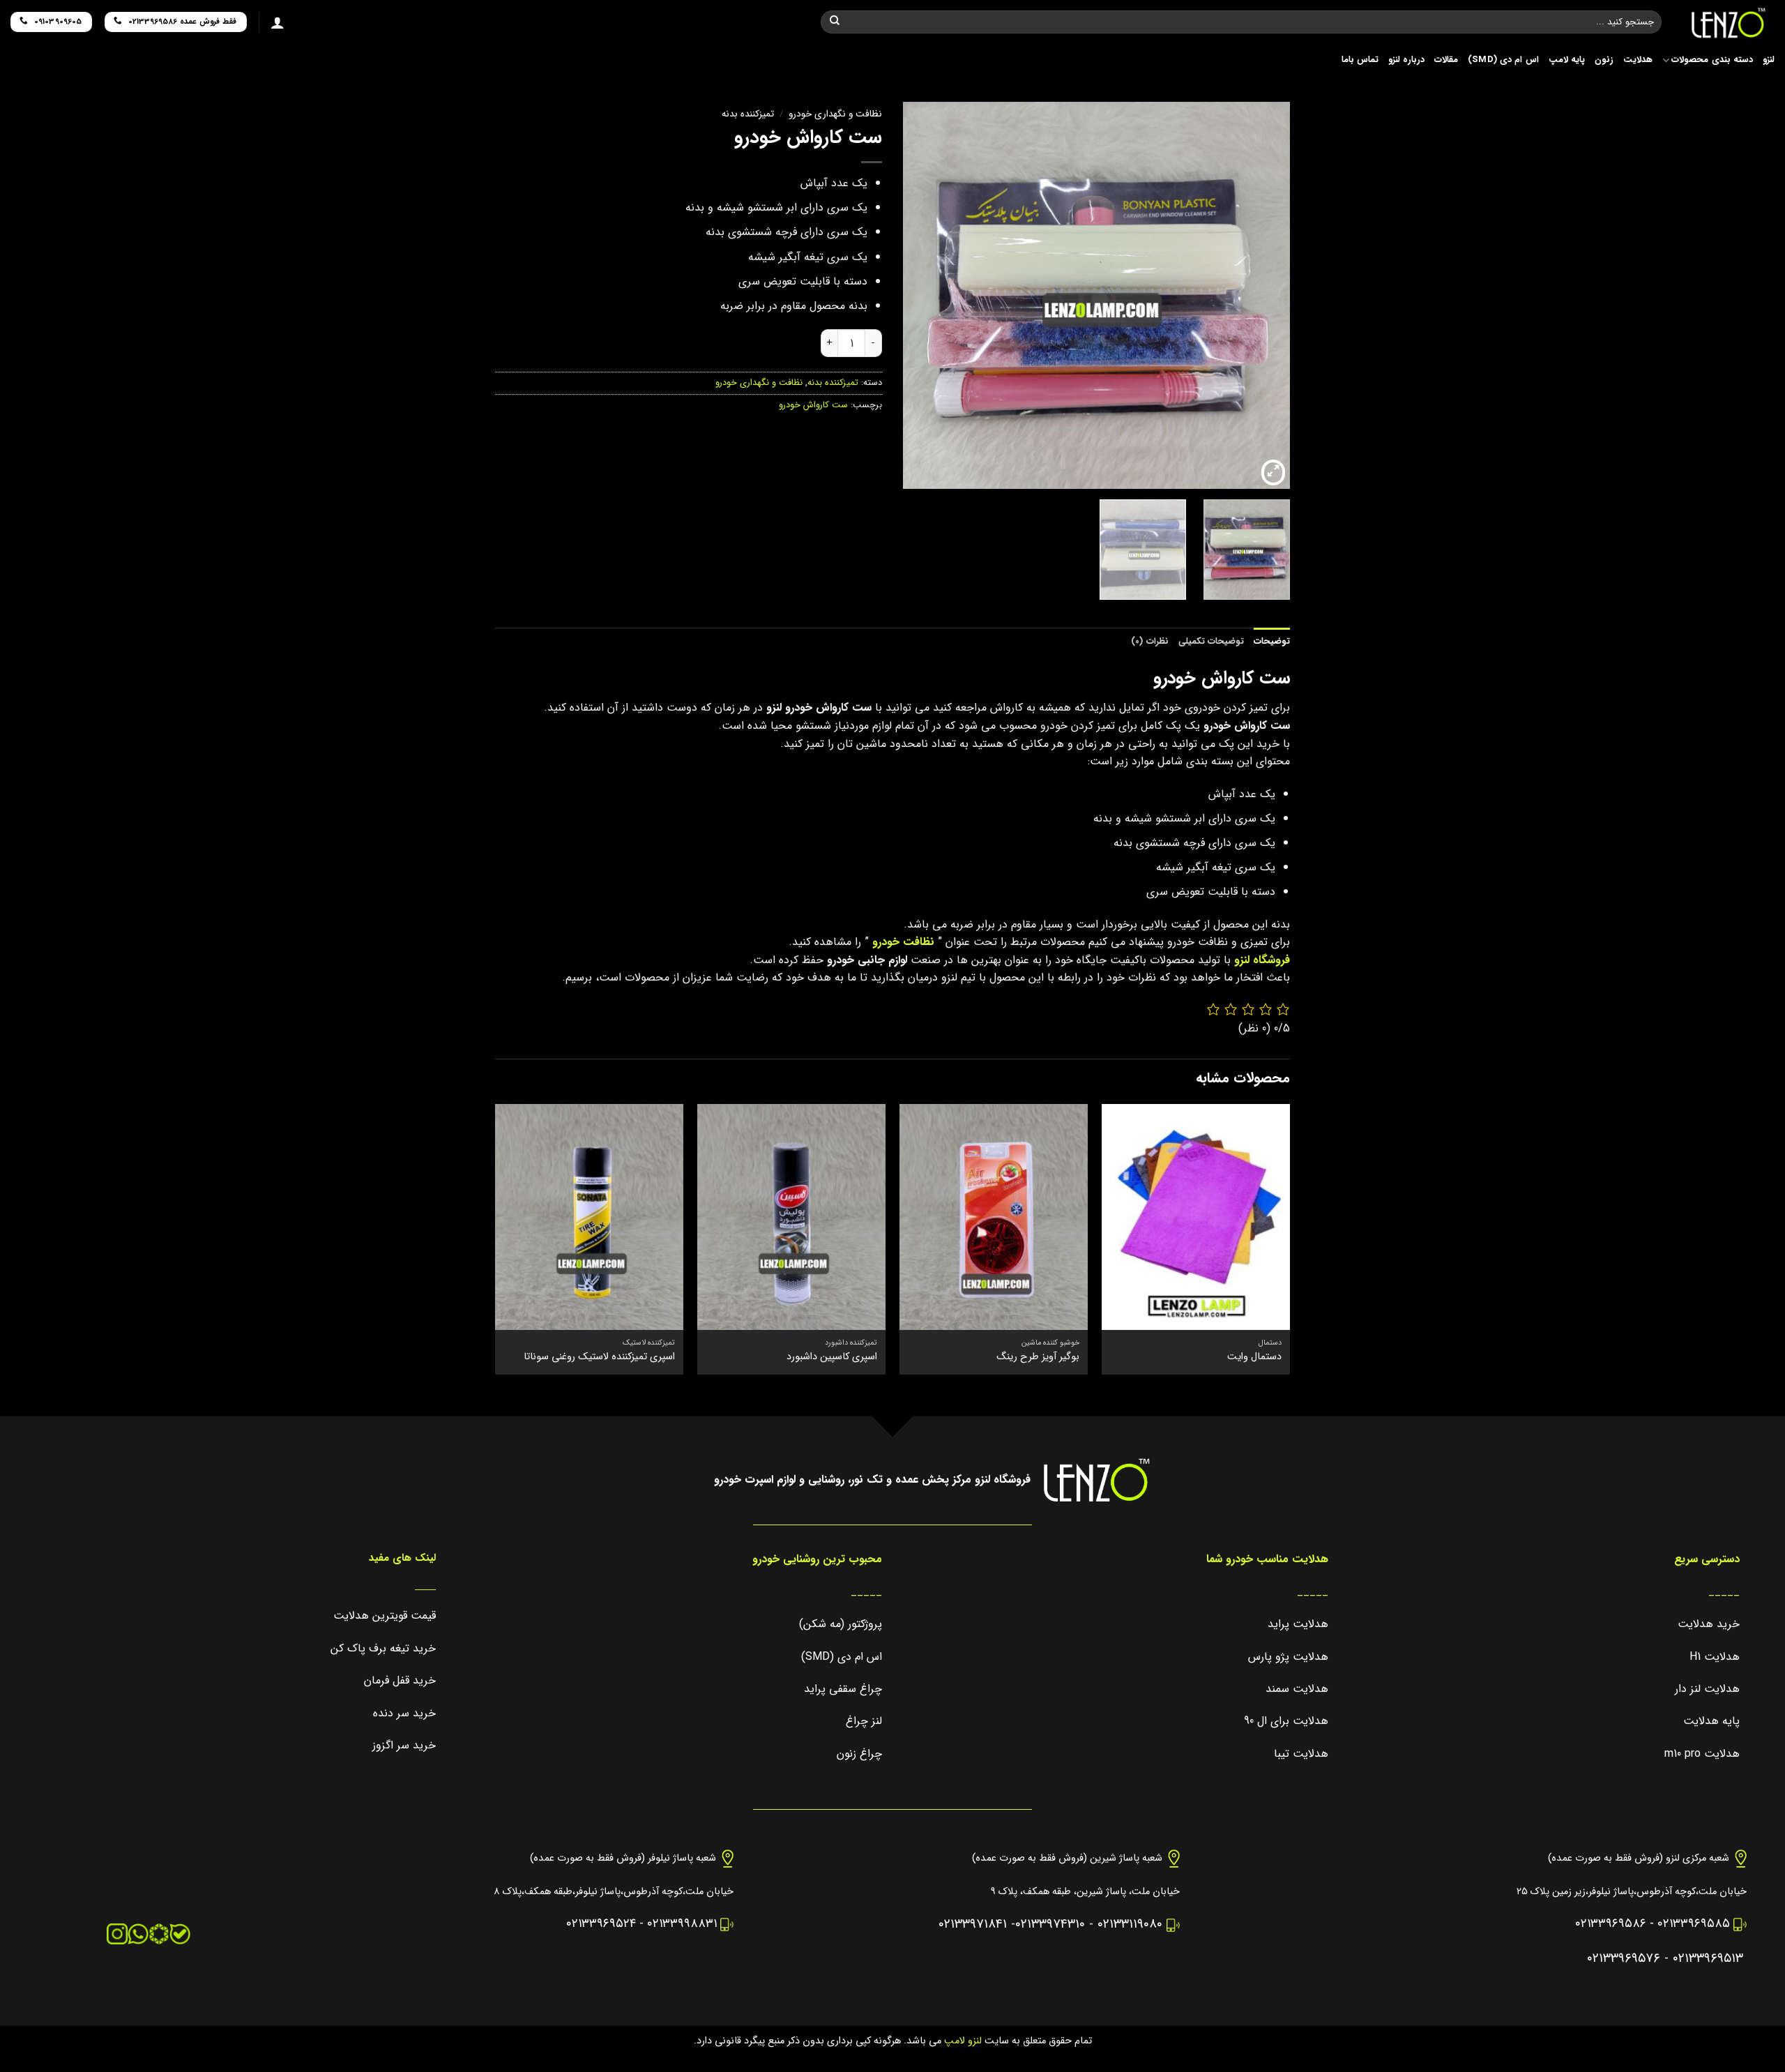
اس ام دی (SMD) (1503, 60)
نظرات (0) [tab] (1149, 642)
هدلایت (1638, 60)
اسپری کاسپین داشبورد (832, 1358)
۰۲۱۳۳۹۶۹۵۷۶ (1624, 1959)
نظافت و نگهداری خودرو (835, 114)
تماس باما (1360, 60)
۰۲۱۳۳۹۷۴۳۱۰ (1050, 1924)
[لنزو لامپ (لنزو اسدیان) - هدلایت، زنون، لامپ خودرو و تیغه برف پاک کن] (1729, 23)
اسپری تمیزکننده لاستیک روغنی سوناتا (599, 1358)
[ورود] (278, 22)
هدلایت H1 (1715, 1657)
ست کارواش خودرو (813, 405)
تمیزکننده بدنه (748, 114)
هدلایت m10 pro (1702, 1754)
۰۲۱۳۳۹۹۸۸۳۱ (682, 1924)
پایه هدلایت (1711, 1721)
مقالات (1446, 60)
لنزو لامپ (962, 2041)
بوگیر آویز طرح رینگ (1038, 1358)
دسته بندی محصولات (1712, 60)
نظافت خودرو (903, 942)
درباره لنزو (1406, 60)
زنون (1604, 60)
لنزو (1769, 60)
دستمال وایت (1254, 1358)
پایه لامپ (1567, 60)
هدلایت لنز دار (1707, 1689)
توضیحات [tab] (1272, 642)
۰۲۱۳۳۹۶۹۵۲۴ (601, 1924)
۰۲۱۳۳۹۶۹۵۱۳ (1708, 1959)
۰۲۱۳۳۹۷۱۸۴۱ (973, 1924)
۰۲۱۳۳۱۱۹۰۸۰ (1130, 1924)
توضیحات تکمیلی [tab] (1211, 642)
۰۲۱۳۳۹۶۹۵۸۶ (1611, 1924)
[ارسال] (835, 22)
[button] (1273, 473)
